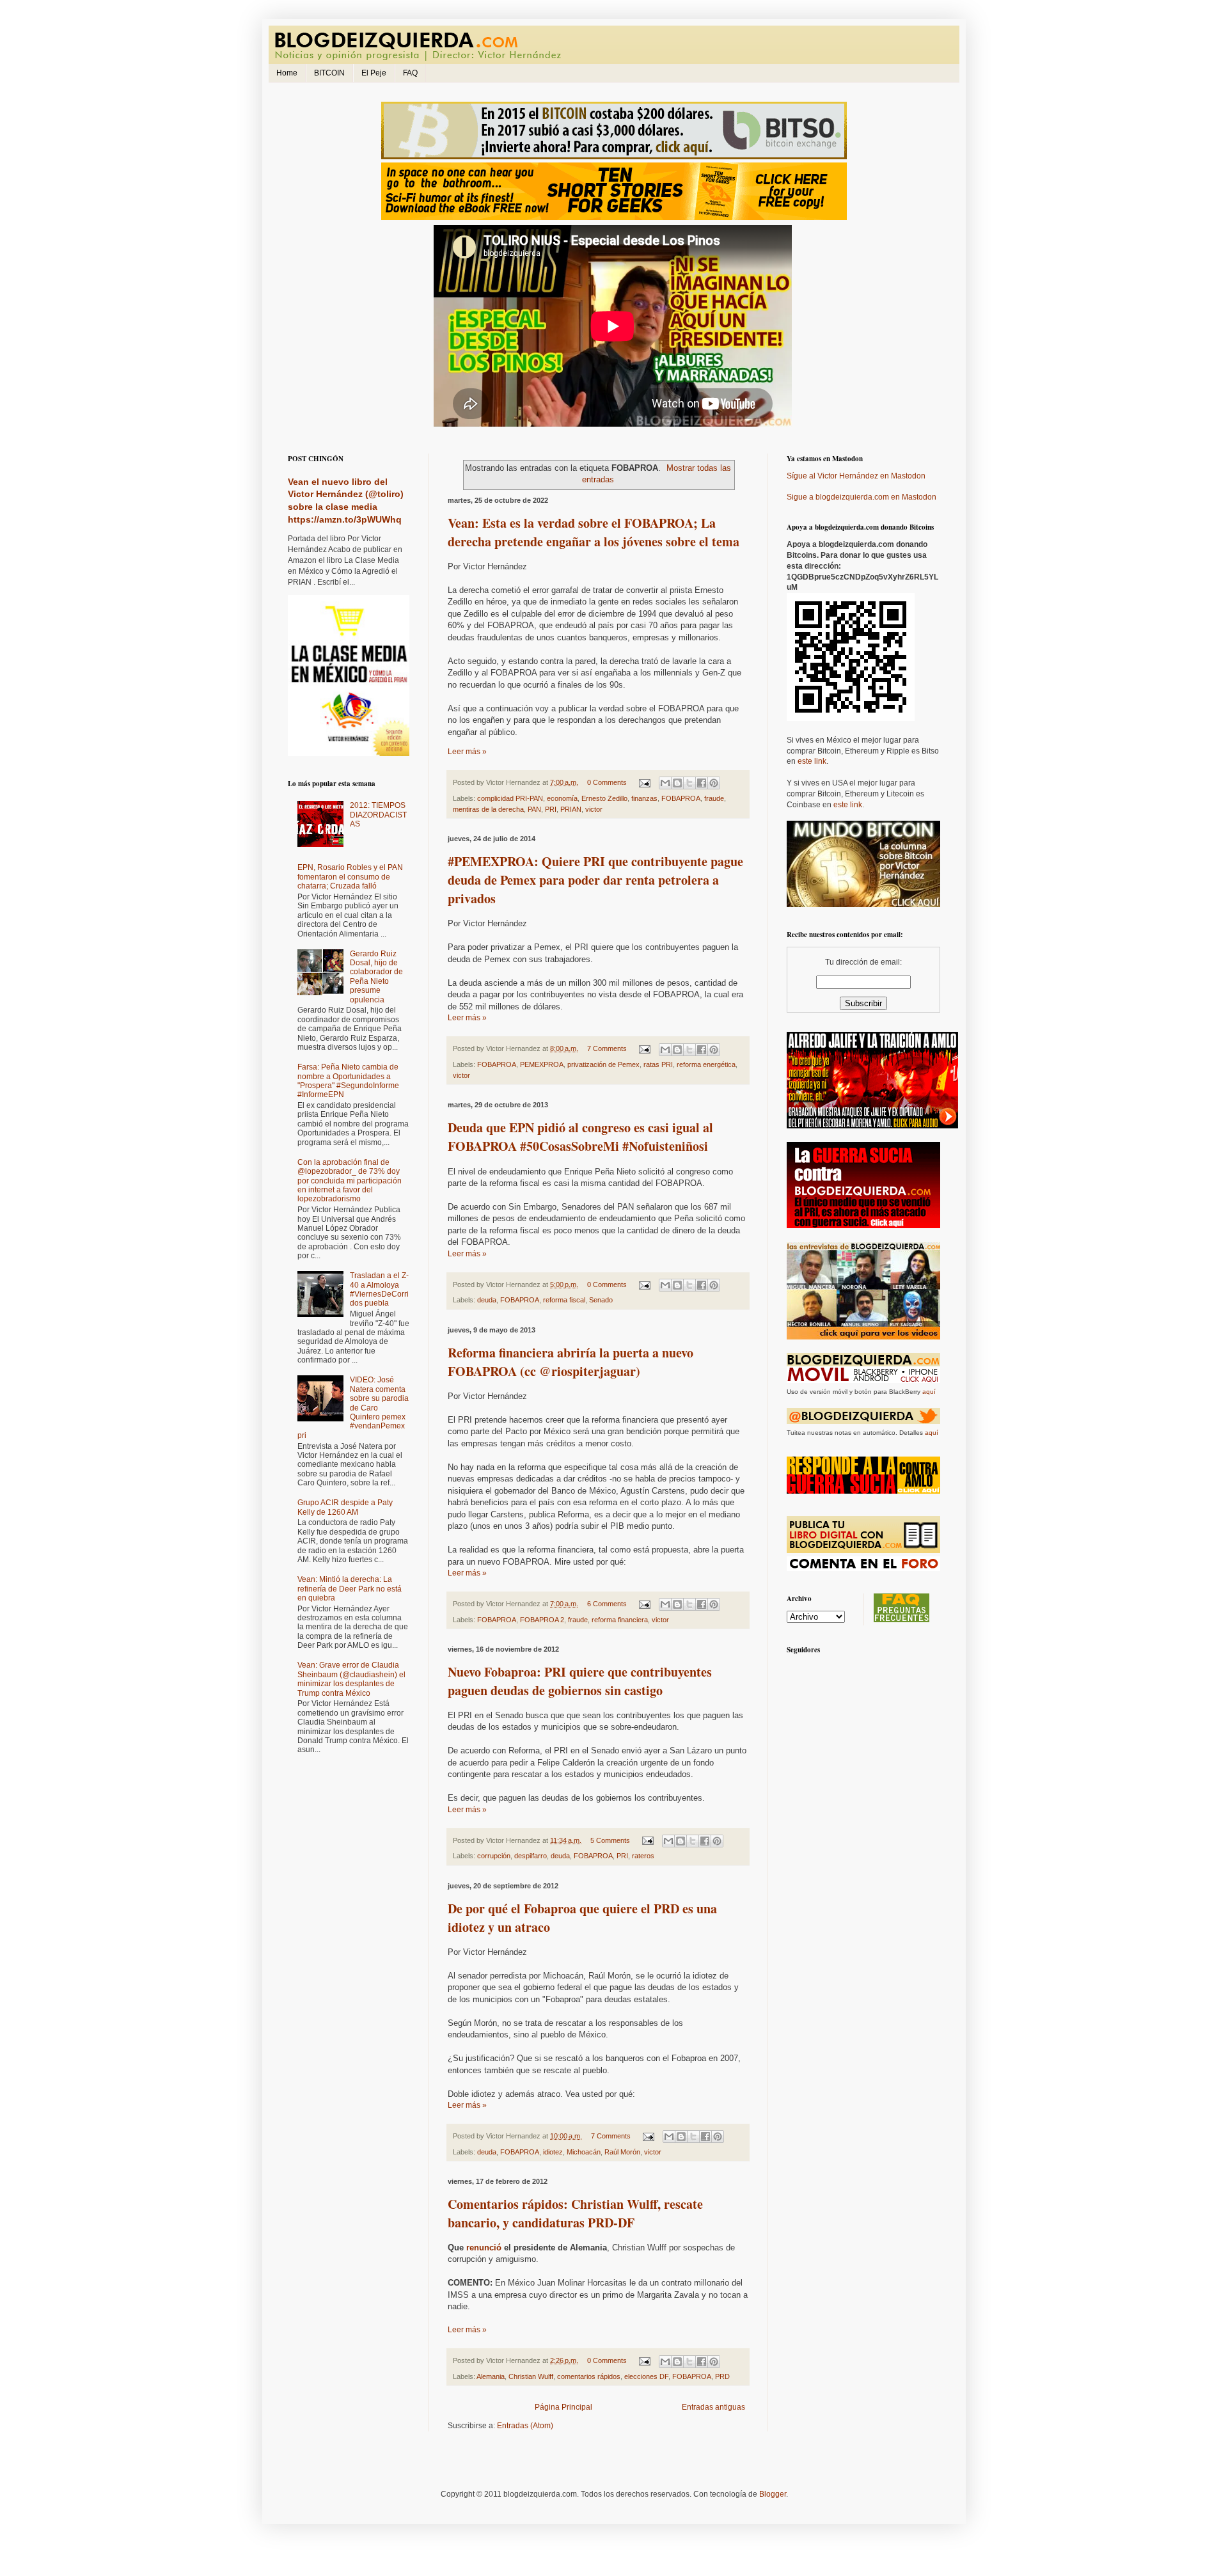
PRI (551, 809)
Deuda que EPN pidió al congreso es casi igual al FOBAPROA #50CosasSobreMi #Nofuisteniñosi (580, 1137)
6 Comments (607, 1604)
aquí (929, 1392)
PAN (534, 809)
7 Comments (607, 1048)
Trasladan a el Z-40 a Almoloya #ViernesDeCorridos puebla (379, 1289)
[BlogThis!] (677, 783)
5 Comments (610, 1840)
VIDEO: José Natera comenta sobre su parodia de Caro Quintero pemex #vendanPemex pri (353, 1407)
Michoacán (584, 2152)
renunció (484, 2248)
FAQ (410, 73)
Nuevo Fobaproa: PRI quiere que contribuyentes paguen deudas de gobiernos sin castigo (580, 1681)
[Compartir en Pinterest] (714, 783)
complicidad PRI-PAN (510, 798)
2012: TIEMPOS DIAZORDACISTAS (378, 815)
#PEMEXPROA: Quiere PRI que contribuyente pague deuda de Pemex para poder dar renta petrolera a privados (595, 880)
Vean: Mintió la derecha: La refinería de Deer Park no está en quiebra (350, 1589)
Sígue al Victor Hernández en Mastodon (856, 476)
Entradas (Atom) (525, 2426)
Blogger (773, 2494)
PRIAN (571, 809)
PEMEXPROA (542, 1064)
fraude (714, 798)
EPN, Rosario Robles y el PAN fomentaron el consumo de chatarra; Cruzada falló (350, 877)
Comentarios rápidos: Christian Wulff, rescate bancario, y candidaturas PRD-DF (575, 2213)
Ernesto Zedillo (604, 798)
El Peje (374, 73)
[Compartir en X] (689, 783)
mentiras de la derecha (488, 809)
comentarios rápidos (589, 2376)
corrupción (494, 1856)
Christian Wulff (531, 2376)
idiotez (553, 2152)
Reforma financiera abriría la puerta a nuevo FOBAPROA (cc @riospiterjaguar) (571, 1362)
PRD (722, 2376)
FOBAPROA (681, 798)
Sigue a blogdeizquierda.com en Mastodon (862, 497)
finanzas (644, 798)
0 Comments (607, 782)
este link (812, 761)
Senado (601, 1300)
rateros (643, 1856)
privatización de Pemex (603, 1064)
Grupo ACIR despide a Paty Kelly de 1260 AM (345, 1507)
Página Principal (563, 2407)
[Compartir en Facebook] (702, 783)
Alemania (491, 2376)
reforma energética (706, 1064)
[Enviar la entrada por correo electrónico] (644, 782)
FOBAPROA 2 (542, 1620)
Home (287, 73)
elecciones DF (646, 2376)
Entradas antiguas (713, 2407)
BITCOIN (329, 73)
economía (562, 798)
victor (594, 809)
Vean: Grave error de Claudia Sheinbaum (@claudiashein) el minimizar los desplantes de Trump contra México (351, 1679)
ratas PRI (658, 1064)
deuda (487, 1300)
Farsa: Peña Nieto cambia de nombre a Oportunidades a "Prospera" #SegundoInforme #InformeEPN (348, 1081)
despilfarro (531, 1856)
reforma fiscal (564, 1300)
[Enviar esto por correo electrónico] (665, 783)
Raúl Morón (622, 2152)
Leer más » (467, 752)
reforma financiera (620, 1620)
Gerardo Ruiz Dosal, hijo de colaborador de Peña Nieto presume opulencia (376, 977)
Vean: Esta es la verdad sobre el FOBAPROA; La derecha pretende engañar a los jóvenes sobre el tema (594, 532)
